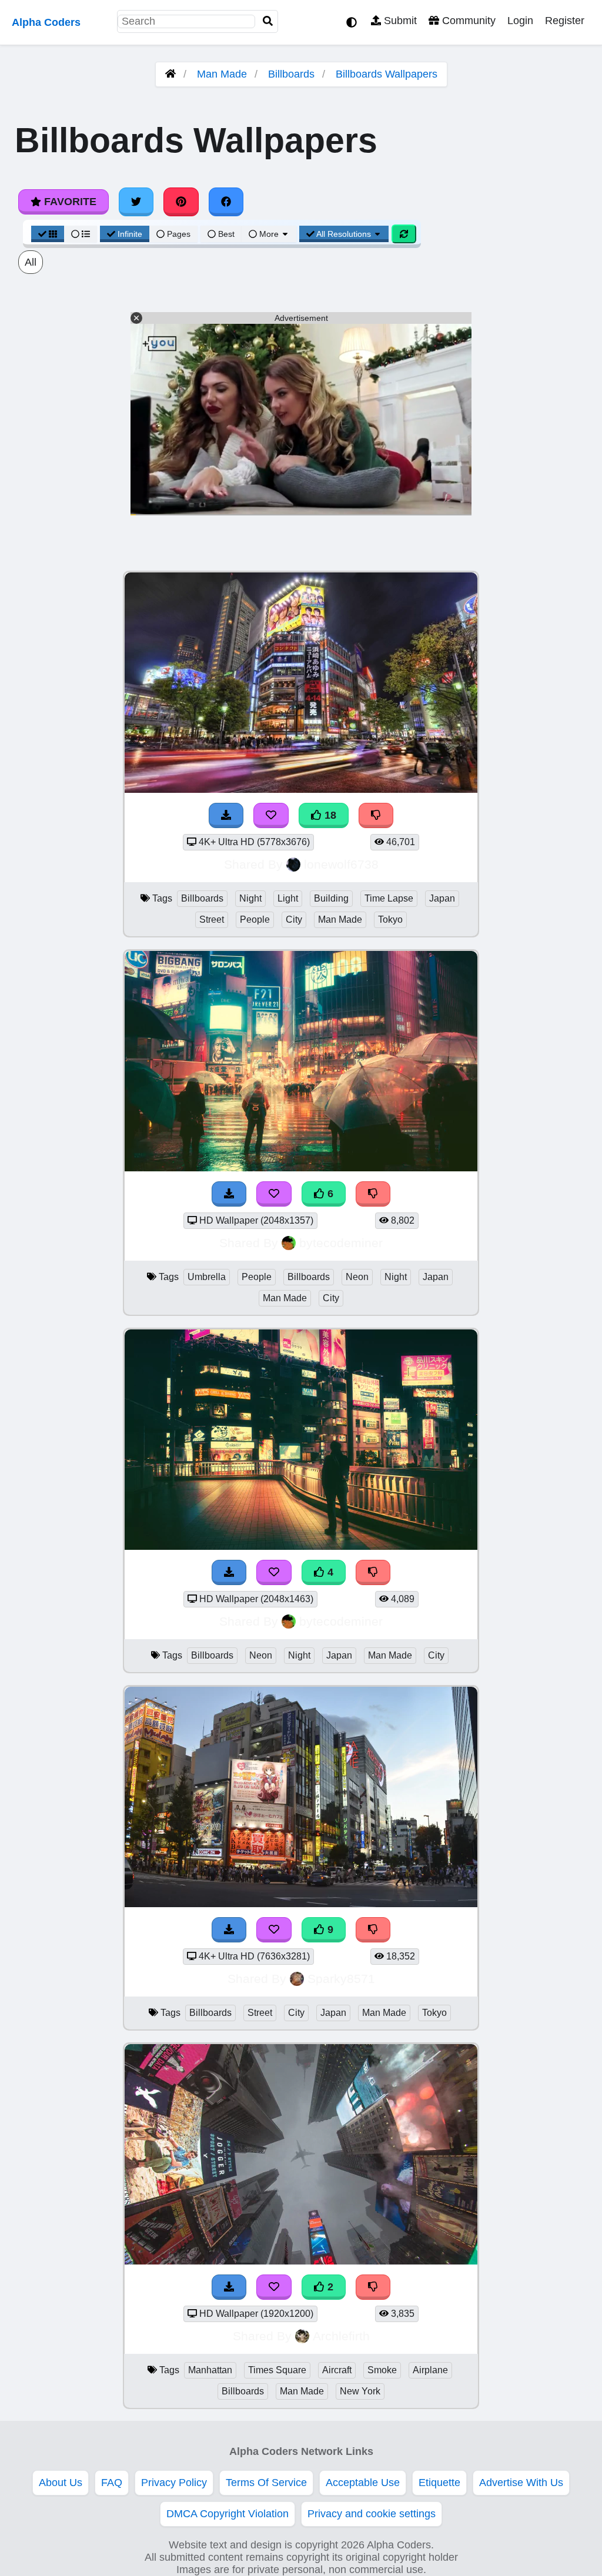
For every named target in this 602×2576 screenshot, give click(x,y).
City (294, 919)
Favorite (69, 202)
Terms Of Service (266, 2483)
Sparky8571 (341, 1979)
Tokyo (390, 919)
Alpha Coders (46, 22)
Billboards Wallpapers (387, 74)
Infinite (130, 234)
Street (212, 919)
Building (331, 898)
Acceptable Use (363, 2483)
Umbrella (207, 1277)
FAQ (112, 2483)
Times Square (277, 2370)
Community (467, 21)
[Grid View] (48, 234)
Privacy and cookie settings (372, 2514)
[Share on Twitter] (136, 202)
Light (288, 898)
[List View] (81, 234)
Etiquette (439, 2483)
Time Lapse (389, 898)
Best (225, 234)
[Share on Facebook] (226, 202)
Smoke (382, 2370)
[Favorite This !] (274, 2287)
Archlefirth (341, 2336)
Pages (179, 234)
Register (565, 21)
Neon (357, 1277)
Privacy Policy (174, 2483)
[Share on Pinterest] (181, 202)
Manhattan (210, 2370)
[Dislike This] (373, 2287)
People (255, 919)
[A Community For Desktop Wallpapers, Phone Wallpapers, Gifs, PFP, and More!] (170, 74)
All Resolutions (344, 234)
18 (329, 815)
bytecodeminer (341, 1243)
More (269, 234)
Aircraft (337, 2370)
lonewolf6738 (341, 864)
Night (250, 898)
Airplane (430, 2370)
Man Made (222, 74)
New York (360, 2391)
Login (520, 21)
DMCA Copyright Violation (228, 2514)
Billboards (291, 74)
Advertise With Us (521, 2483)
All (31, 262)
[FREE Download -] (229, 2287)
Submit (399, 21)
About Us (61, 2483)
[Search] (268, 21)
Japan (442, 898)
